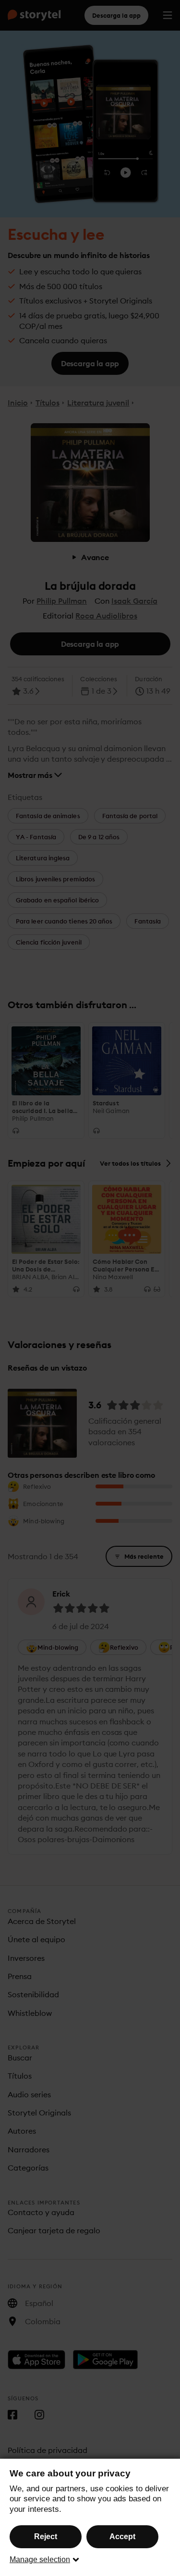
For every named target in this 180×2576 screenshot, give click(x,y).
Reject (46, 2537)
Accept (122, 2537)
